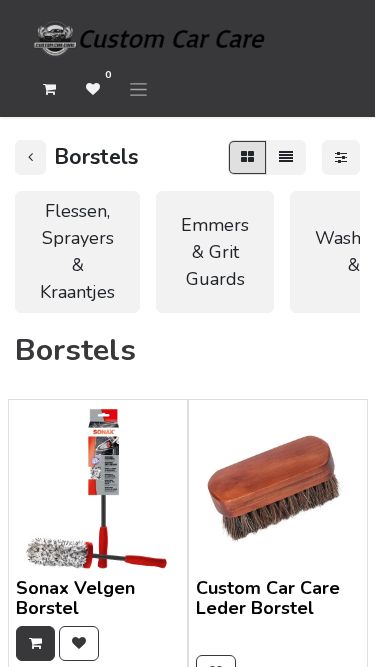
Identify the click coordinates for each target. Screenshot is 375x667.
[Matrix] (247, 157)
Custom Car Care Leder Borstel (268, 598)
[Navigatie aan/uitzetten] (138, 89)
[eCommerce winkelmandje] (49, 89)
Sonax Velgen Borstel (75, 598)
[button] (35, 643)
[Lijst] (286, 157)
